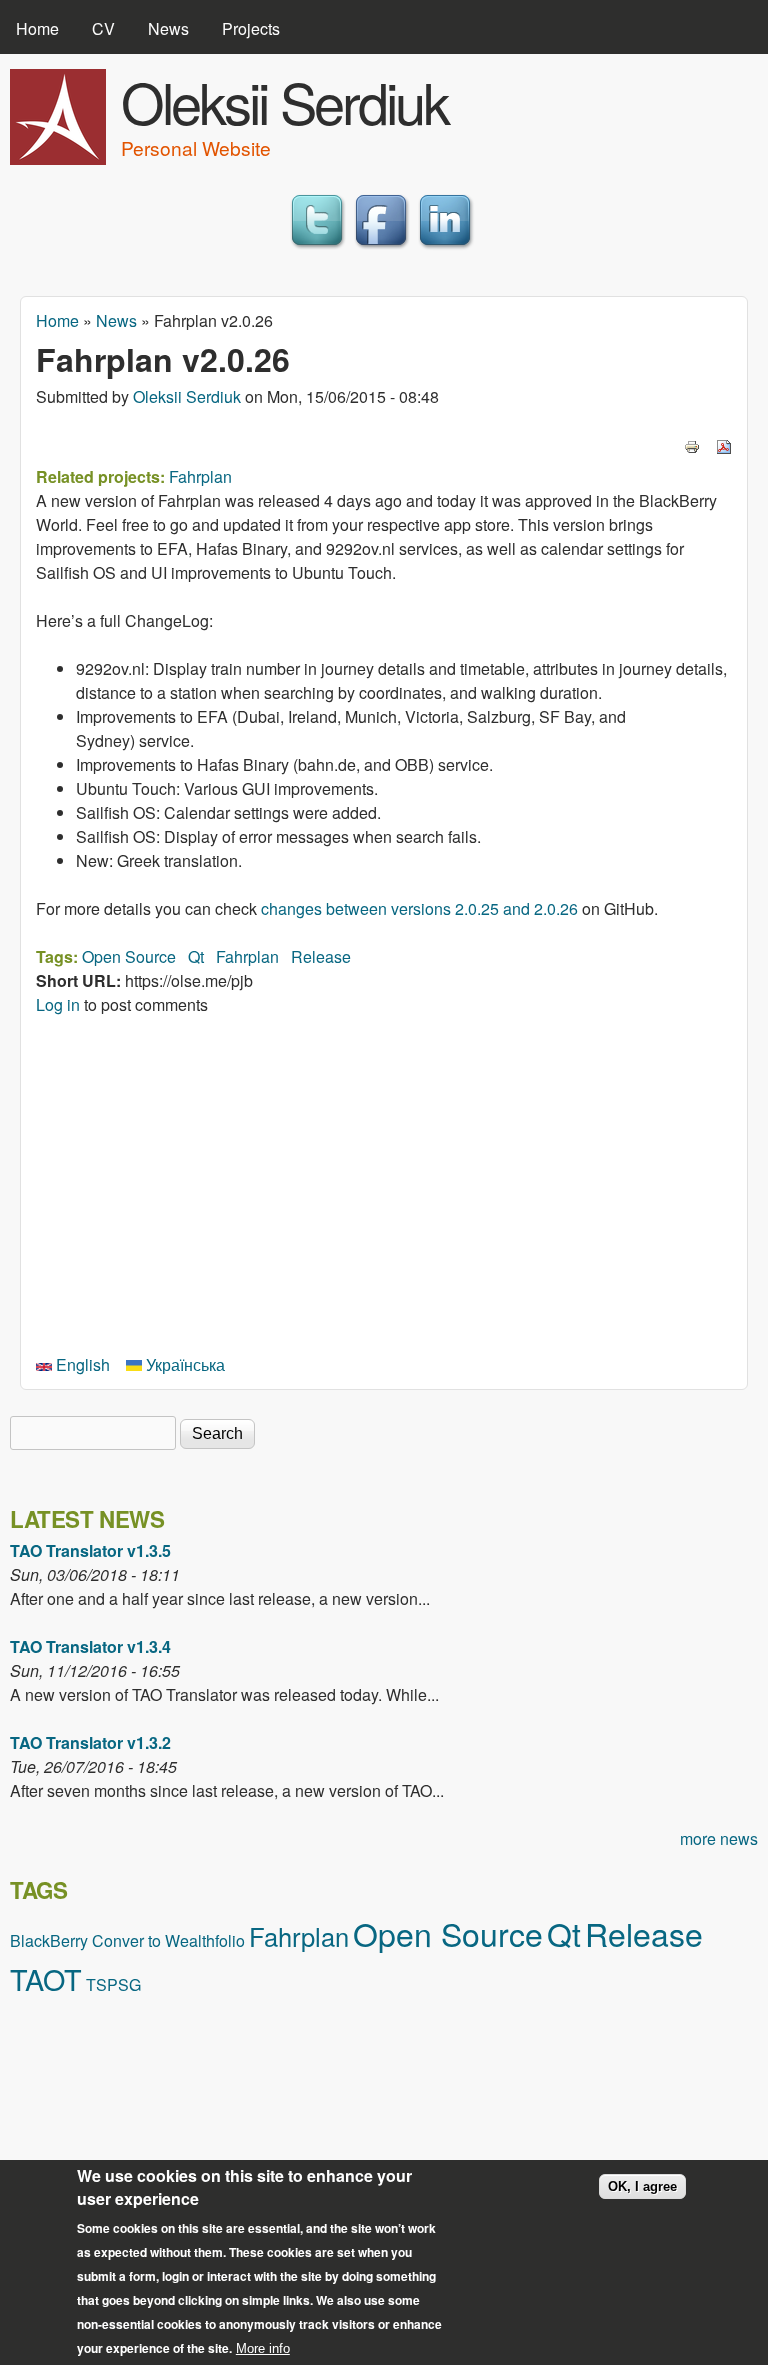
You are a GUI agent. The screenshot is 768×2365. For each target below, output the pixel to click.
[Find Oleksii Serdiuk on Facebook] (384, 248)
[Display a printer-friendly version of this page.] (692, 444)
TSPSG (113, 1984)
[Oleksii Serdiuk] (58, 158)
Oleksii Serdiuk (284, 101)
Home (37, 28)
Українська (183, 1364)
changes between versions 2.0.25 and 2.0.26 (419, 908)
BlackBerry (49, 1940)
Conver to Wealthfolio (168, 1940)
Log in (58, 1004)
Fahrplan (200, 476)
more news (719, 1838)
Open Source (129, 956)
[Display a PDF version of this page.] (724, 444)
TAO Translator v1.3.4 (90, 1646)
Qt (196, 956)
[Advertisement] (384, 1182)
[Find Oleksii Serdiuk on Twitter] (320, 248)
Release (321, 956)
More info (263, 2348)
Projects (251, 28)
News (168, 28)
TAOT (46, 1978)
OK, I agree (642, 2186)
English (81, 1364)
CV (103, 28)
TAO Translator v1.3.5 (90, 1550)
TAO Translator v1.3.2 (90, 1742)
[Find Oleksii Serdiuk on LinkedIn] (448, 248)
